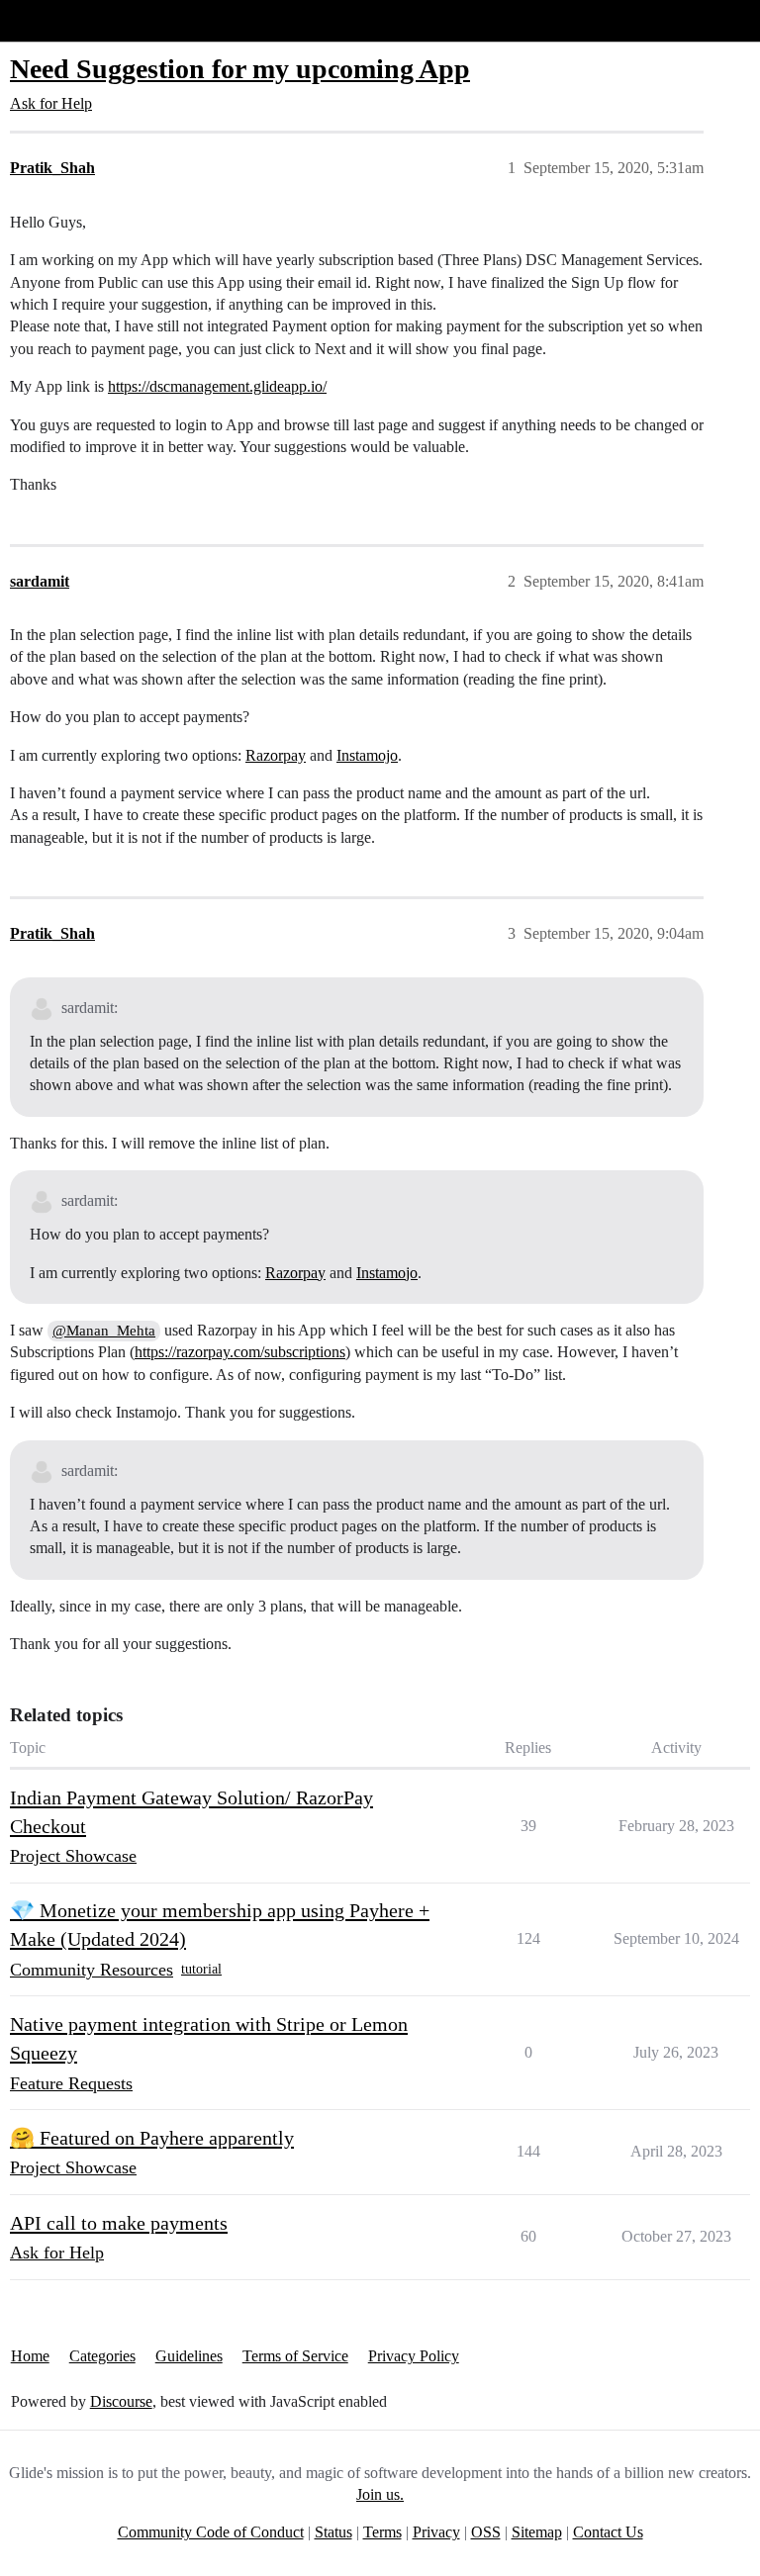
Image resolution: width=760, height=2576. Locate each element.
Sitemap (537, 2532)
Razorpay (276, 755)
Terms (382, 2532)
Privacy (436, 2532)
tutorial (201, 1969)
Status (333, 2532)
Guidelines (189, 2356)
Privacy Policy (414, 2356)
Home (30, 2356)
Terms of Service (295, 2356)
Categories (102, 2356)
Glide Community (66, 20)
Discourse (121, 2401)
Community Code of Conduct (211, 2532)
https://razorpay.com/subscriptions (240, 1352)
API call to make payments (119, 2223)
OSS (486, 2532)
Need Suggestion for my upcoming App (240, 69)
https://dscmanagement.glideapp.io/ (217, 386)
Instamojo (367, 755)
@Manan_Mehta (104, 1331)
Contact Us (608, 2532)
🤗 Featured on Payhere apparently (152, 2138)
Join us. (380, 2494)
